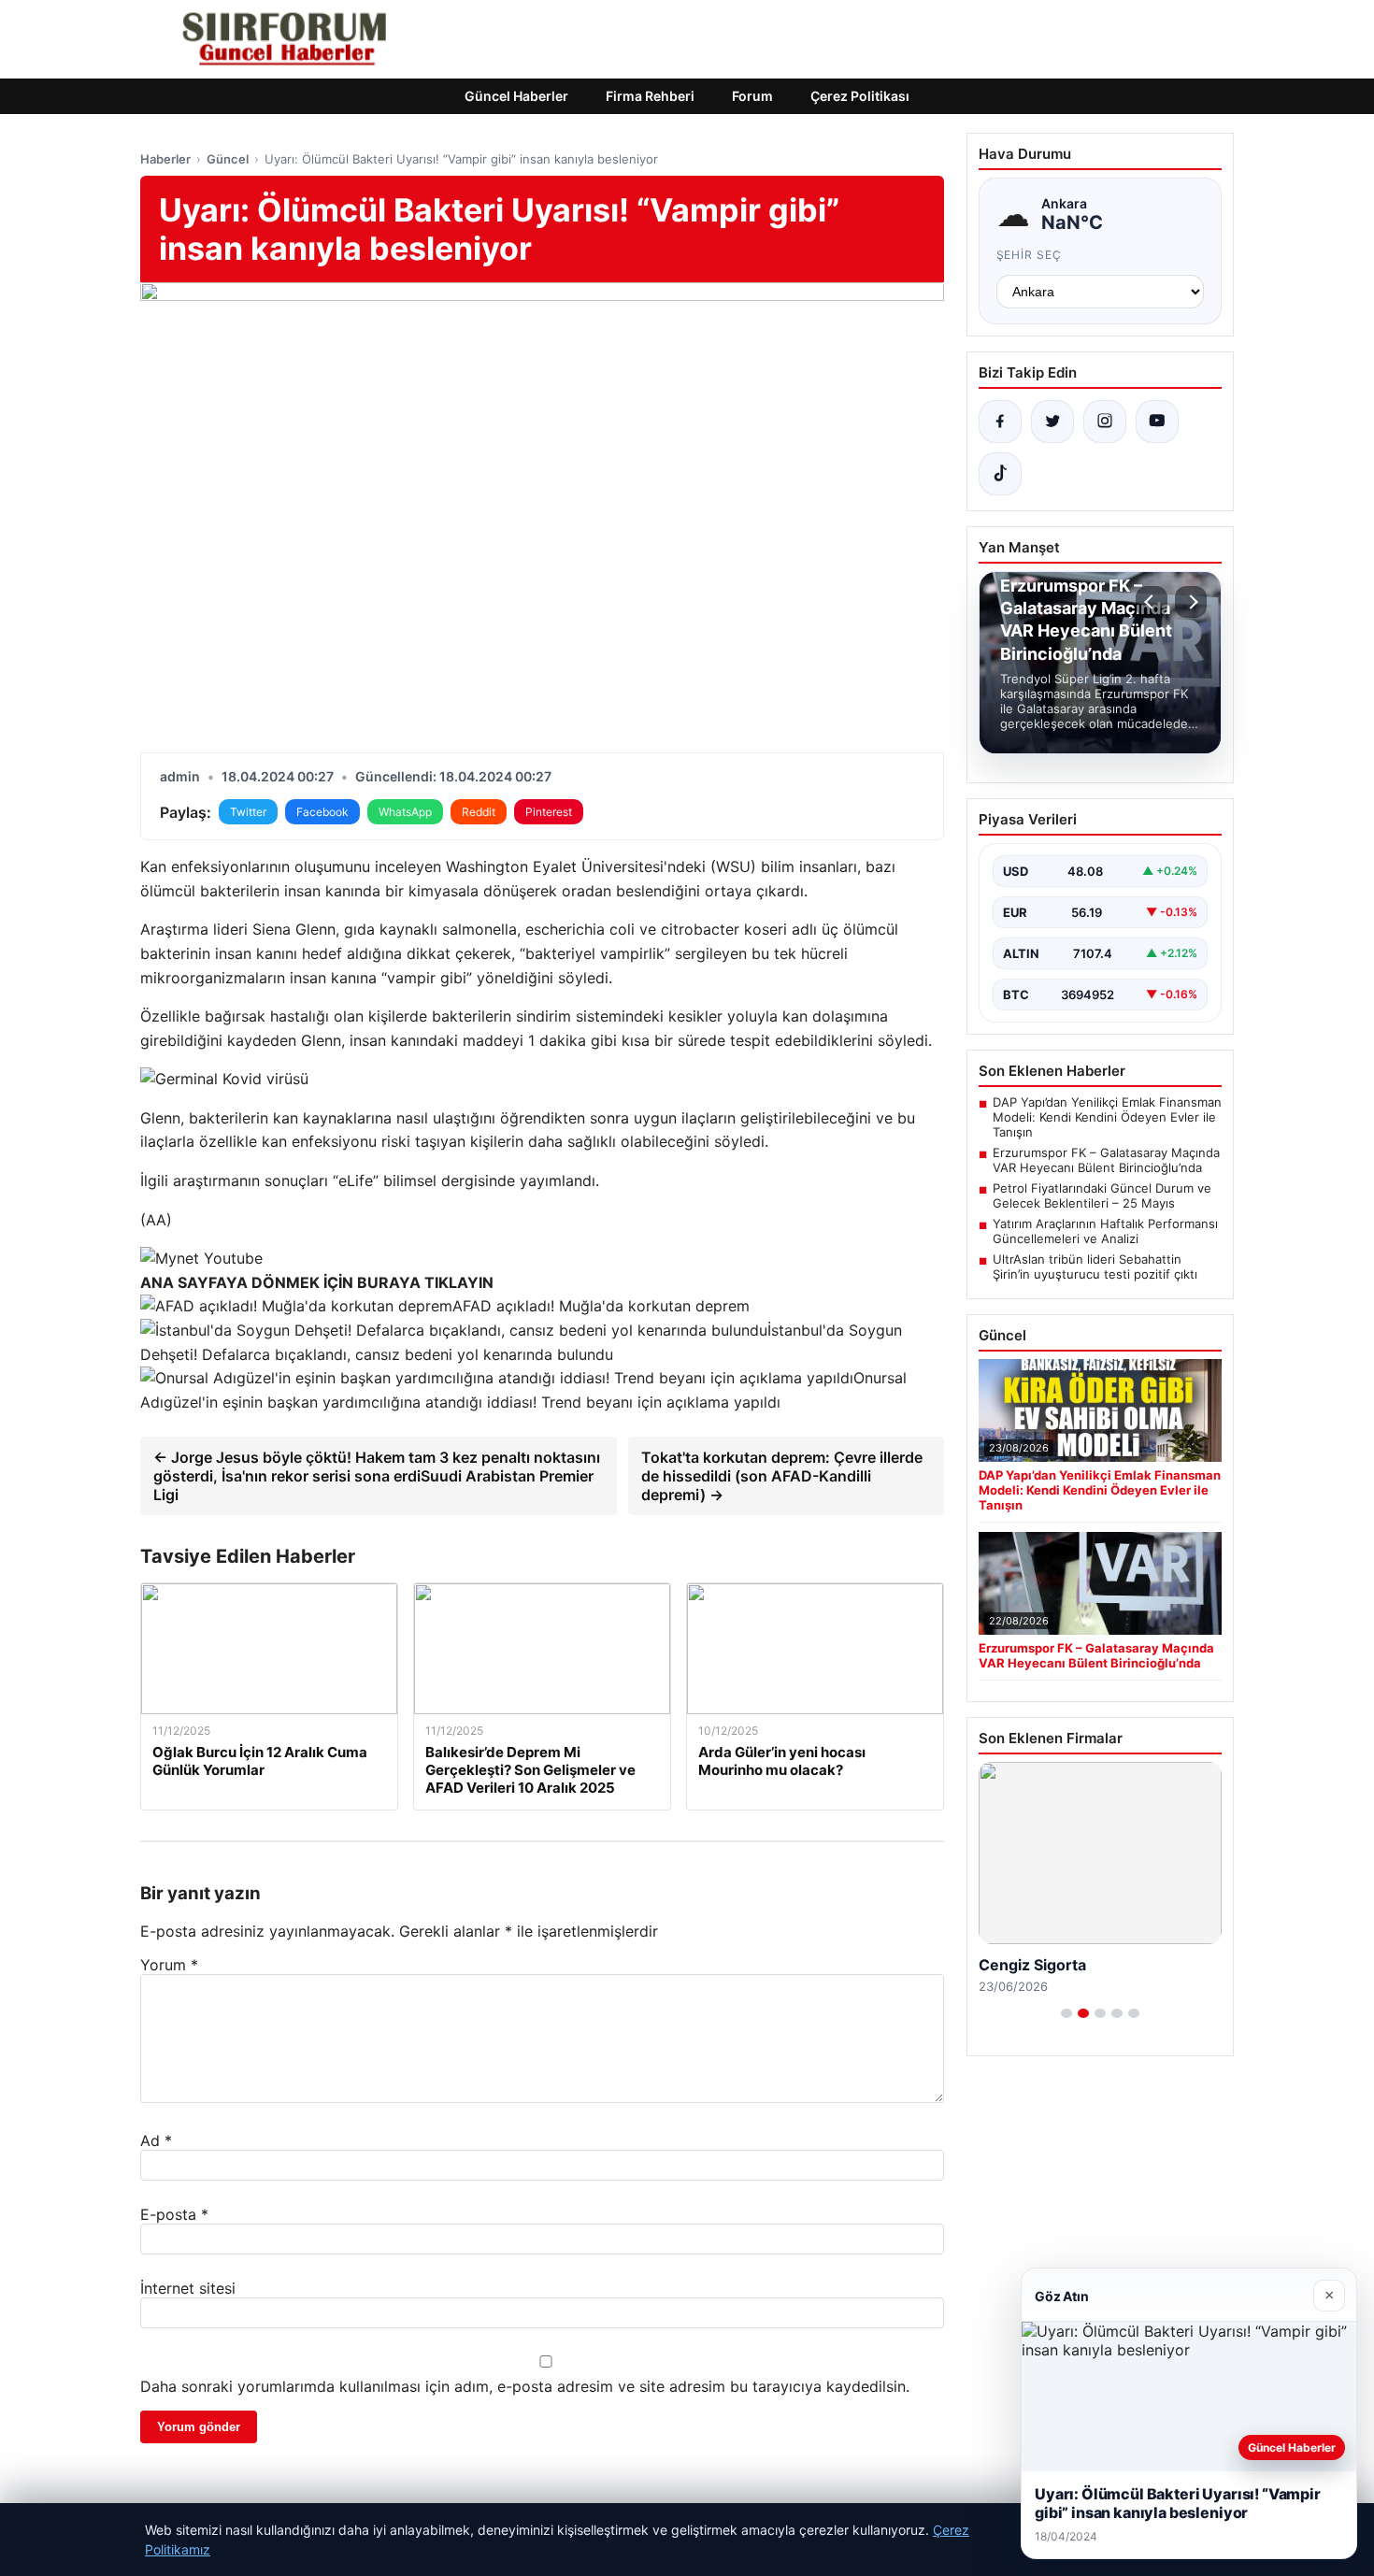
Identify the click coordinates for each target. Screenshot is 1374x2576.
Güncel (228, 159)
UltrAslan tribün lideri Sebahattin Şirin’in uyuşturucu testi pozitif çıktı (1095, 1267)
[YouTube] (1157, 422)
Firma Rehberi (650, 96)
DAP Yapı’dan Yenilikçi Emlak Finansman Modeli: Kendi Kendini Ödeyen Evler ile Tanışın (1107, 1117)
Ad (156, 2140)
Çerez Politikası (860, 96)
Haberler (165, 159)
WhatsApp (405, 812)
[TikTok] (1000, 474)
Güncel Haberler (516, 96)
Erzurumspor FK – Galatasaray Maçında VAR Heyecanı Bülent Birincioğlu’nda (1106, 1160)
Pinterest (549, 812)
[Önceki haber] (1152, 602)
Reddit (479, 812)
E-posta (174, 2214)
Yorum (169, 1965)
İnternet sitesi (188, 2288)
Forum (752, 96)
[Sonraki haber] (1191, 602)
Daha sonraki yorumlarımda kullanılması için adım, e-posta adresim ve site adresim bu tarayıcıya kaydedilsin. (525, 2386)
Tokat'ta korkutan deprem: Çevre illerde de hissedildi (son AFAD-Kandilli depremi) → (782, 1476)
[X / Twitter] (1052, 422)
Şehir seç (1030, 255)
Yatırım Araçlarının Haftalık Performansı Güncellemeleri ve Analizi (1105, 1231)
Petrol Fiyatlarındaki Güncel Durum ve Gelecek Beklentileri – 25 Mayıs (1102, 1195)
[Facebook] (1000, 422)
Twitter (248, 812)
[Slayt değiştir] (1066, 2013)
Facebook (322, 812)
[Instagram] (1105, 422)
